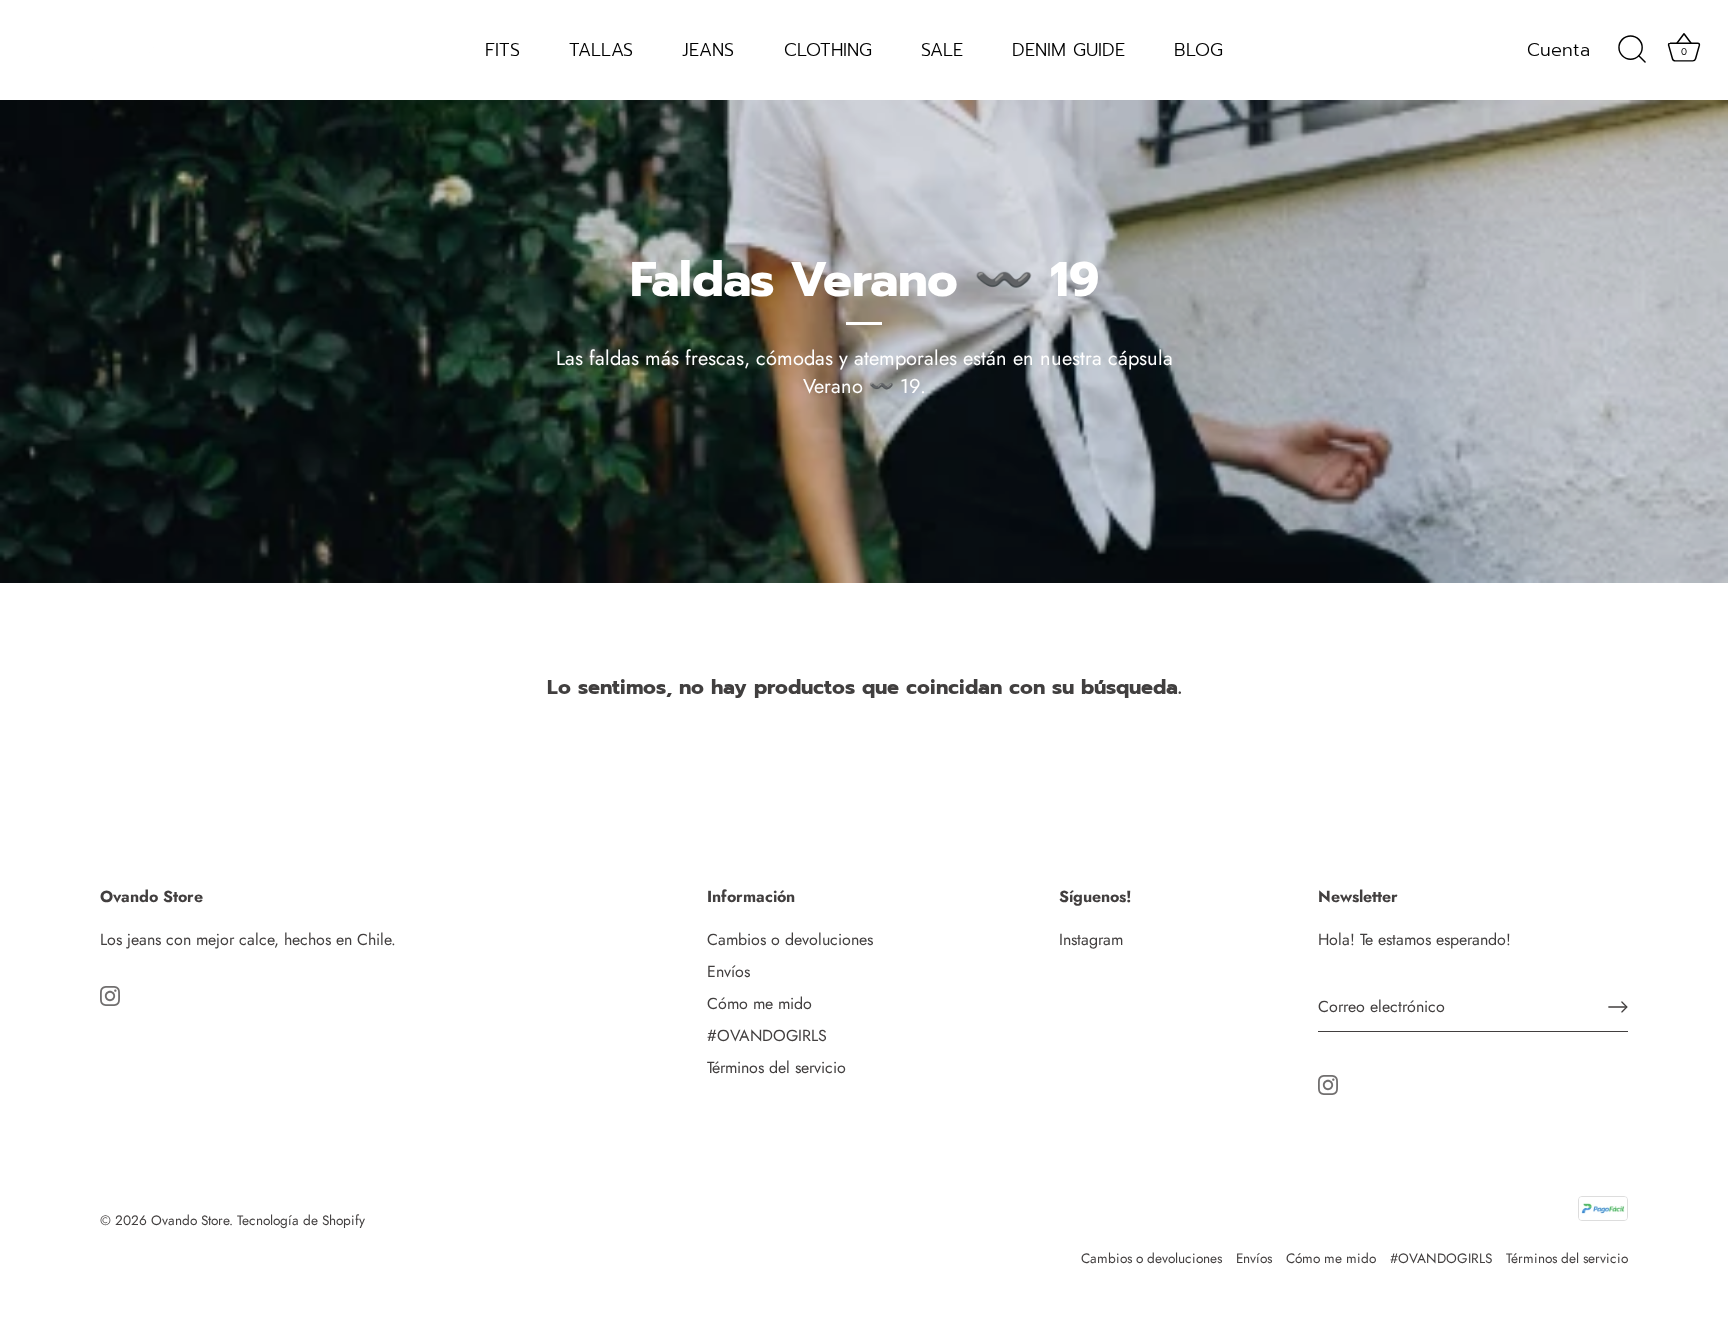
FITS (502, 50)
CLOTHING (828, 50)
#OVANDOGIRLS (767, 1035)
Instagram (1091, 939)
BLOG (1198, 50)
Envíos (728, 971)
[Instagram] (110, 993)
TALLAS (601, 50)
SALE (942, 50)
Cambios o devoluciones (790, 939)
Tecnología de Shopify (301, 1220)
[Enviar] (1618, 1007)
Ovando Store (190, 1220)
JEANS (708, 50)
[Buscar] (1632, 50)
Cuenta (1558, 50)
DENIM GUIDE (1068, 50)
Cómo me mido (759, 1003)
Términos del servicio (776, 1067)
